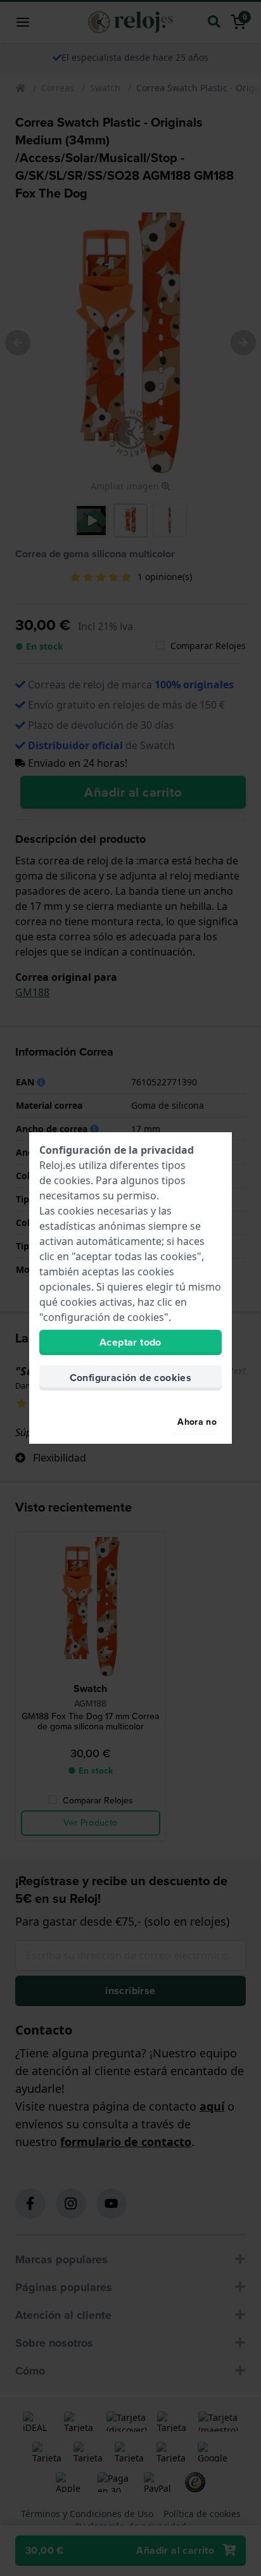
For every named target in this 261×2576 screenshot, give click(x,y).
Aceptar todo (130, 1342)
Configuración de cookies (131, 1378)
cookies (72, 1180)
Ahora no (197, 1422)
